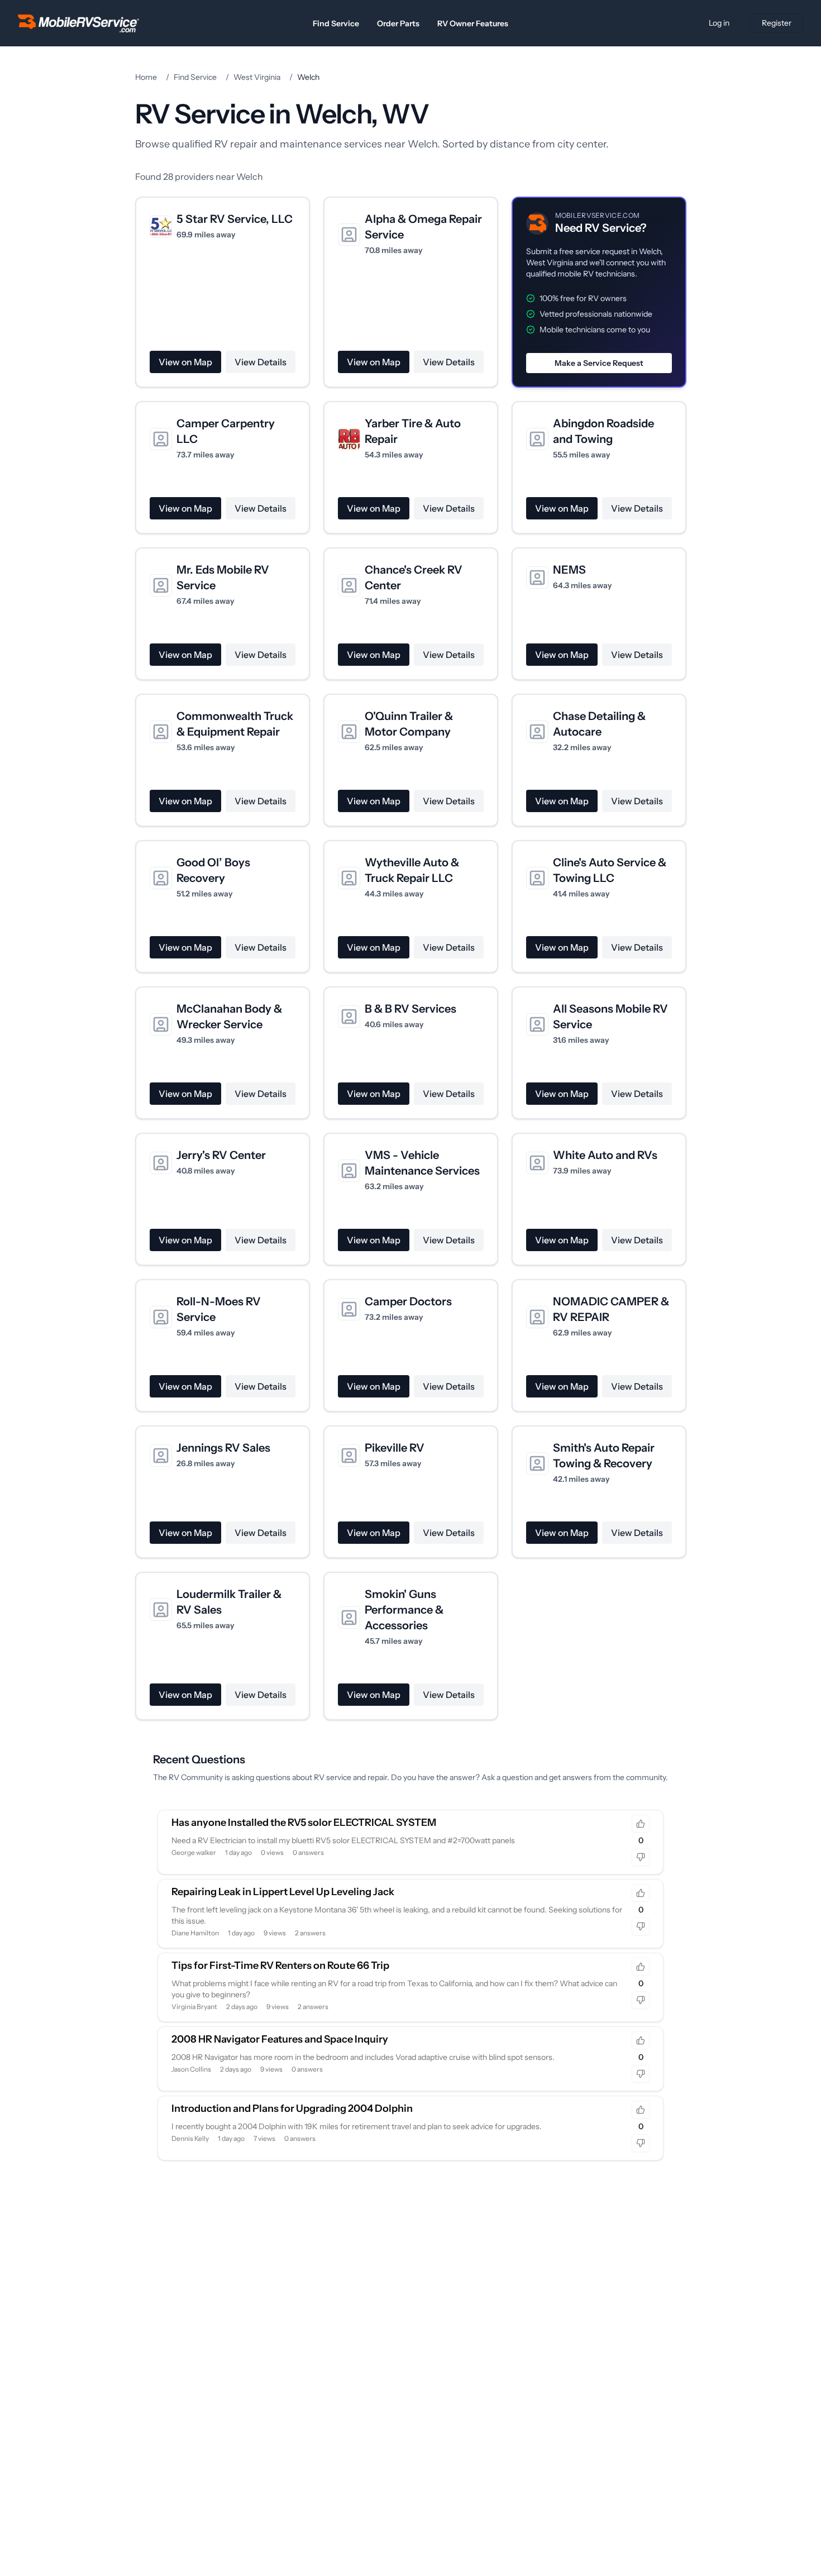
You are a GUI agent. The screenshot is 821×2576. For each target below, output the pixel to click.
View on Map (185, 362)
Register (777, 23)
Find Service (336, 23)
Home (146, 77)
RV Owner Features (473, 23)
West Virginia (257, 77)
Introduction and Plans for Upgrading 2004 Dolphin (292, 2108)
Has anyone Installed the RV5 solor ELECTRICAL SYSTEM (304, 1823)
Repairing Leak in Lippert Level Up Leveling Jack (283, 1892)
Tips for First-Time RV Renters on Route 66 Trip (280, 1966)
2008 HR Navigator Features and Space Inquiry (280, 2039)
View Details (261, 362)
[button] (599, 292)
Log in (719, 23)
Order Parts (398, 23)
